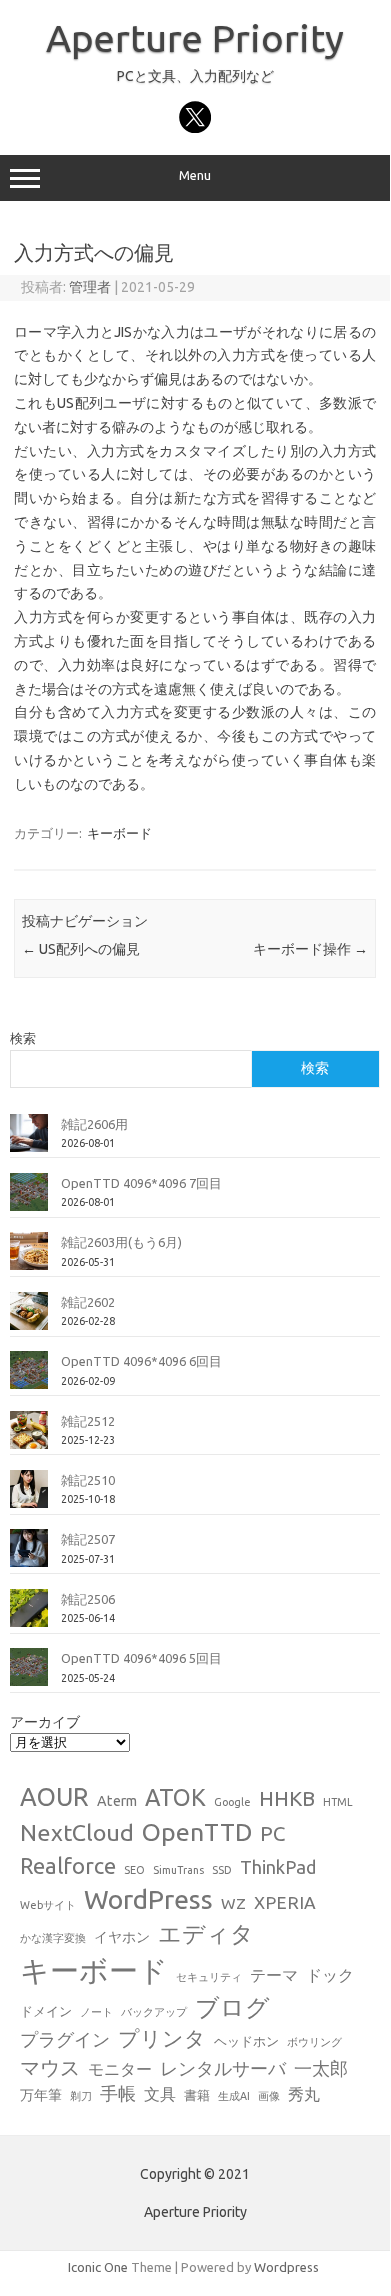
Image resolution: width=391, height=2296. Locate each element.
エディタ (206, 1933)
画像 (269, 2096)
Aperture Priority (195, 38)
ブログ (232, 2007)
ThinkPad (278, 1867)
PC (272, 1833)
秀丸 (304, 2094)
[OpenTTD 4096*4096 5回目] (29, 1675)
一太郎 (321, 2068)
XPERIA (285, 1902)
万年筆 (41, 2095)
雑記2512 (88, 1421)
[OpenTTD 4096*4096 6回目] (29, 1378)
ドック (330, 1975)
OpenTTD (197, 1832)
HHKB (287, 1798)
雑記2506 (88, 1599)
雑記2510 (88, 1480)
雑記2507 (88, 1539)
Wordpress (286, 2267)
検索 (23, 1038)
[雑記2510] (29, 1497)
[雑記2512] (29, 1438)
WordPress (148, 1899)
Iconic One (98, 2267)
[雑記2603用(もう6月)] (29, 1259)
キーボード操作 (310, 949)
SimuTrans (178, 1870)
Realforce (68, 1866)
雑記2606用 (94, 1124)
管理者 (90, 287)
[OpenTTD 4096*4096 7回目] (29, 1200)
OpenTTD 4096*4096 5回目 (141, 1658)
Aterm (117, 1801)
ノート (96, 2012)
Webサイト (48, 1905)
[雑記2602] (29, 1319)
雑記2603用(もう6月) (121, 1242)
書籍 (197, 2095)
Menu (195, 175)
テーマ (274, 1975)
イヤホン (122, 1937)
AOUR (54, 1797)
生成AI (234, 2096)
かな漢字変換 (53, 1938)
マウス (50, 2067)
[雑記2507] (29, 1556)
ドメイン (46, 2011)
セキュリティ (209, 1977)
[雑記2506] (29, 1616)
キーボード (119, 833)
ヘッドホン (246, 2041)
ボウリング (314, 2042)
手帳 (118, 2093)
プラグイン (65, 2039)
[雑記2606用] (29, 1141)
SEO (134, 1870)
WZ (233, 1903)
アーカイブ (45, 1722)
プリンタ (162, 2038)
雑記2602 (88, 1302)
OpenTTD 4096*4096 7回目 (141, 1183)
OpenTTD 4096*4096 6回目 (141, 1361)
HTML (338, 1802)
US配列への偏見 (81, 949)
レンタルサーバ (223, 2068)
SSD (222, 1870)
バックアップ (154, 2012)
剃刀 (81, 2096)
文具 (160, 2094)
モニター (120, 2069)
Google (232, 1802)
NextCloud (77, 1832)
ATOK (175, 1797)
